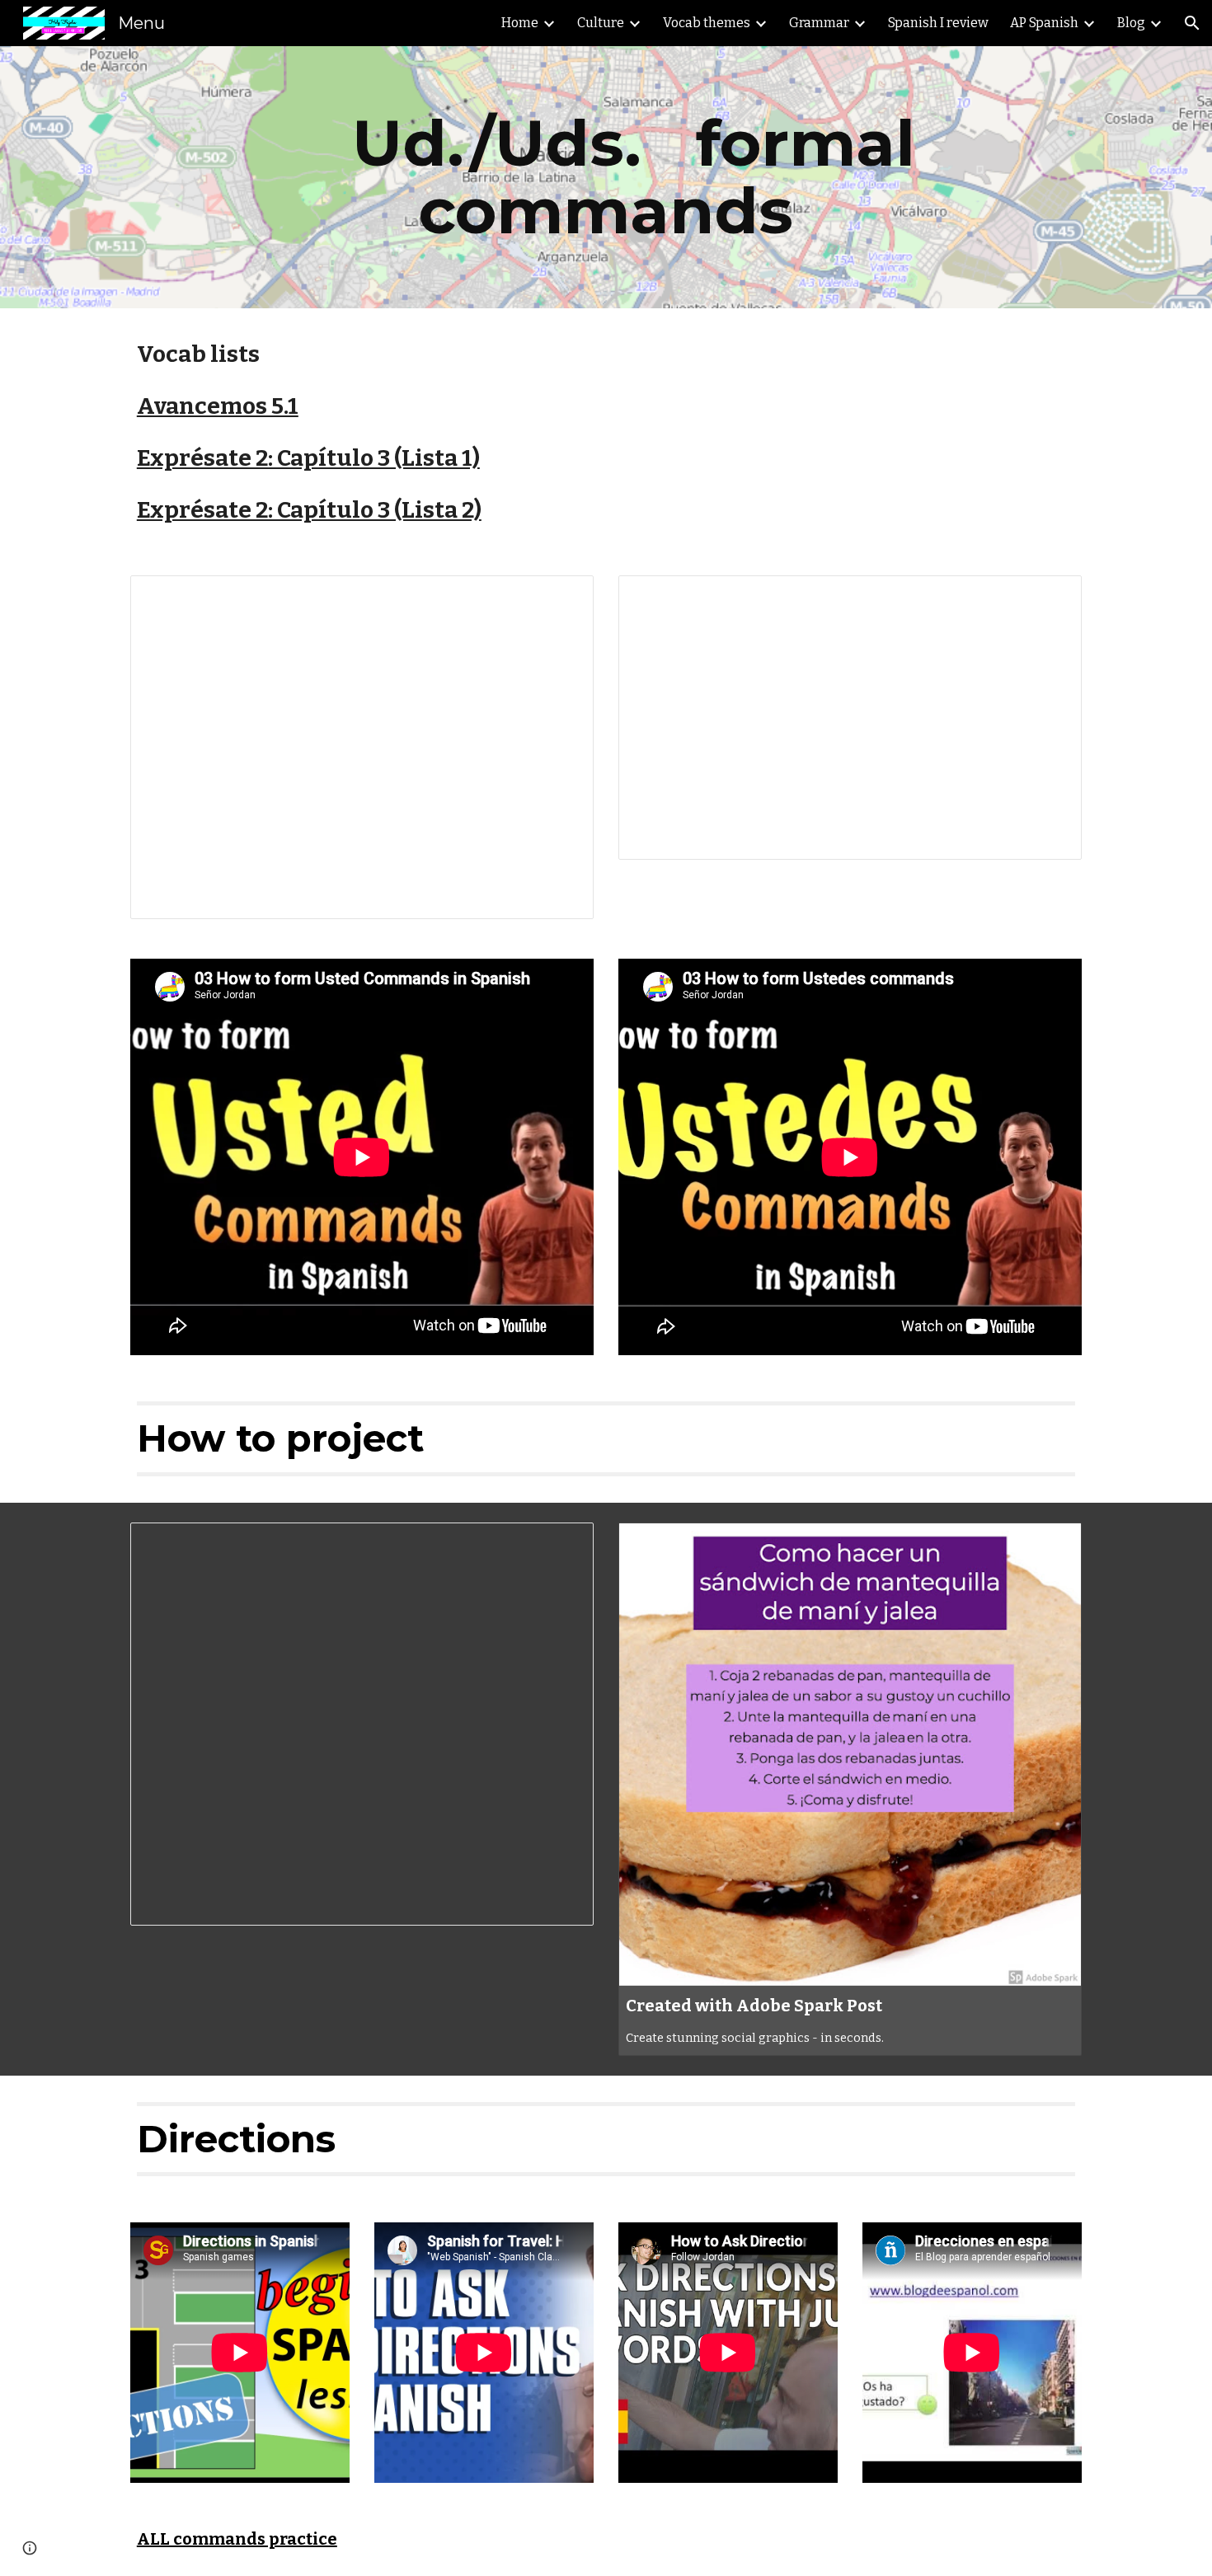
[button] (1192, 23)
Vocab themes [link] (707, 23)
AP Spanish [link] (1044, 23)
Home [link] (520, 23)
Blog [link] (1131, 23)
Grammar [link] (819, 23)
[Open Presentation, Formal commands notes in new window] (1050, 597)
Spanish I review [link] (938, 23)
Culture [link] (601, 23)
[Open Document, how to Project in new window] (562, 1544)
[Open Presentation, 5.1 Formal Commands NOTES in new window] (562, 597)
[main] (606, 177)
